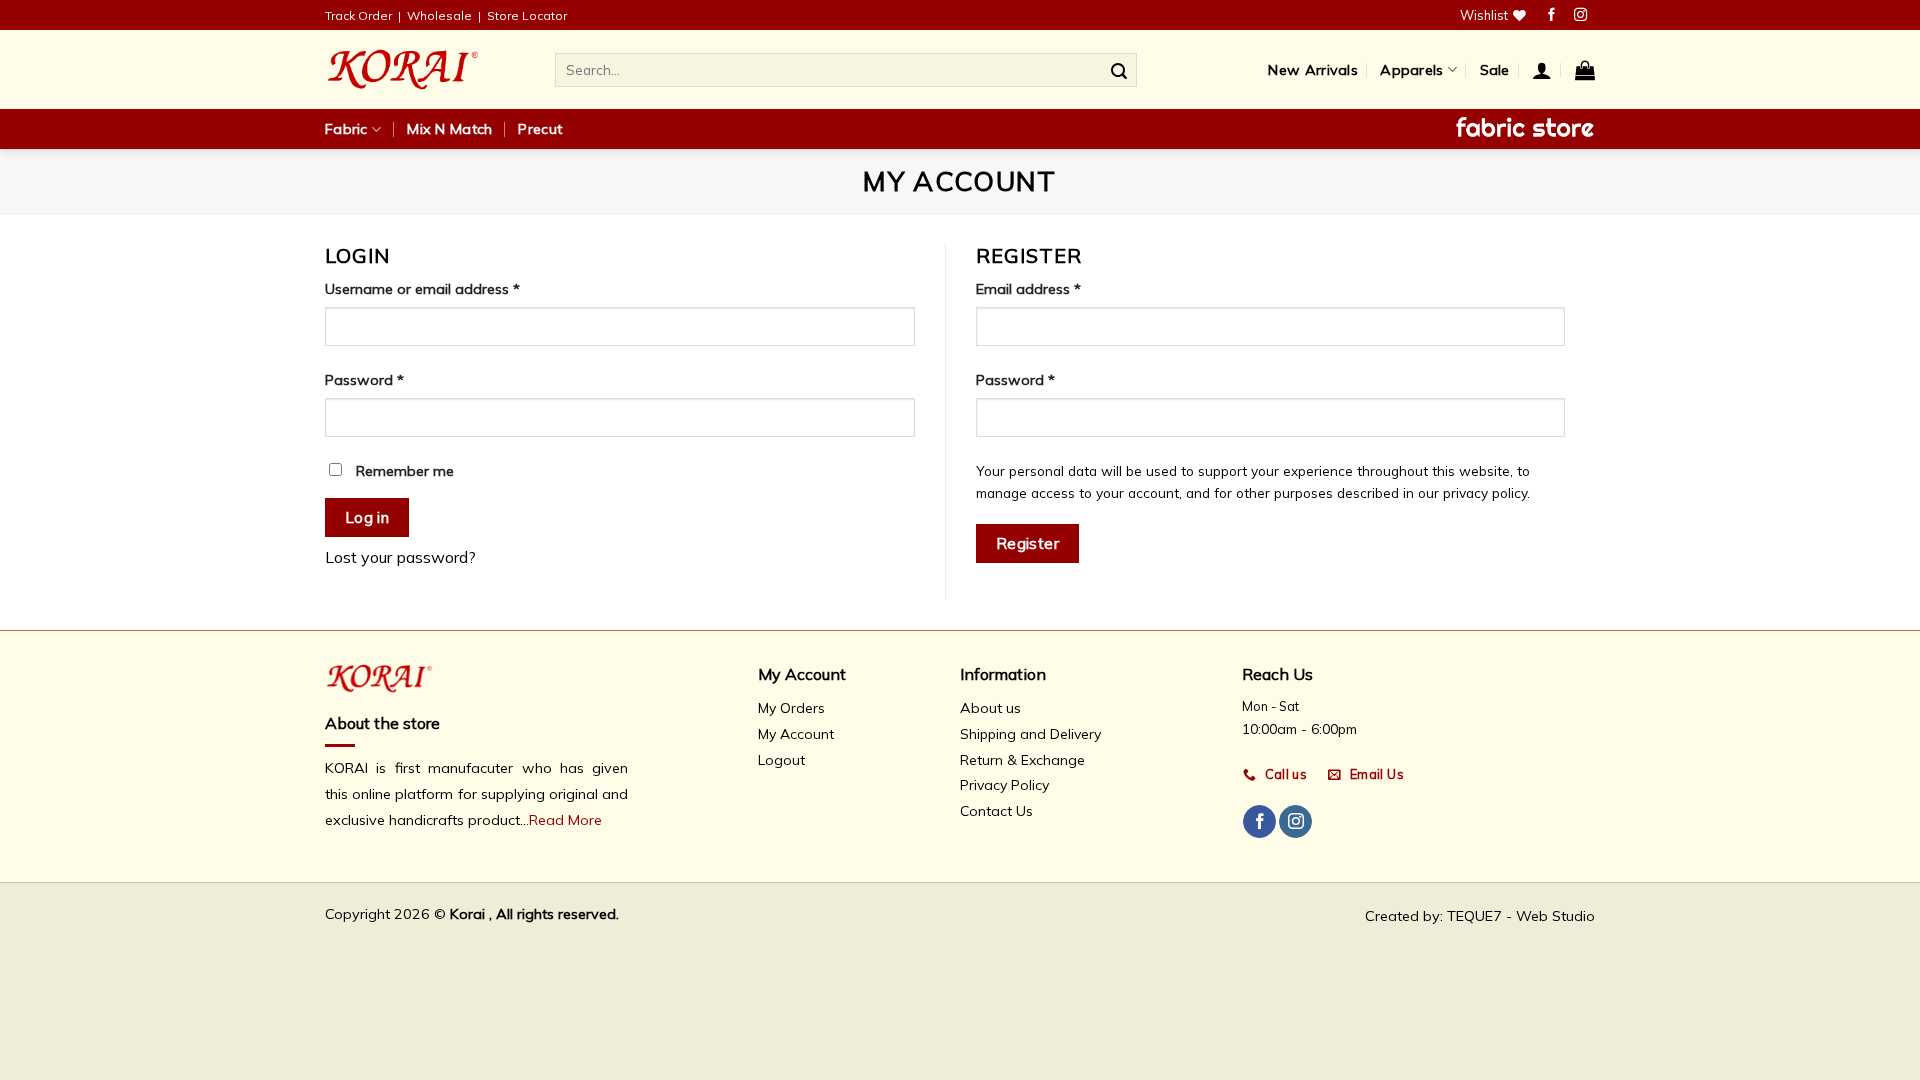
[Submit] (1119, 70)
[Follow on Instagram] (1580, 15)
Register (1028, 543)
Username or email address (422, 289)
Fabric (346, 129)
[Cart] (1585, 70)
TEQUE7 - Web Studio (1521, 916)
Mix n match (449, 129)
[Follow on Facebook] (1551, 15)
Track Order (358, 15)
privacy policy (1485, 492)
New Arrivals (1312, 70)
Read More (565, 820)
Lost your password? (400, 557)
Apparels (1411, 70)
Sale (1495, 70)
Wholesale (439, 15)
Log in (367, 517)
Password (364, 380)
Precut (540, 129)
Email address (1028, 289)
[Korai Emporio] (425, 69)
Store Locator (527, 15)
